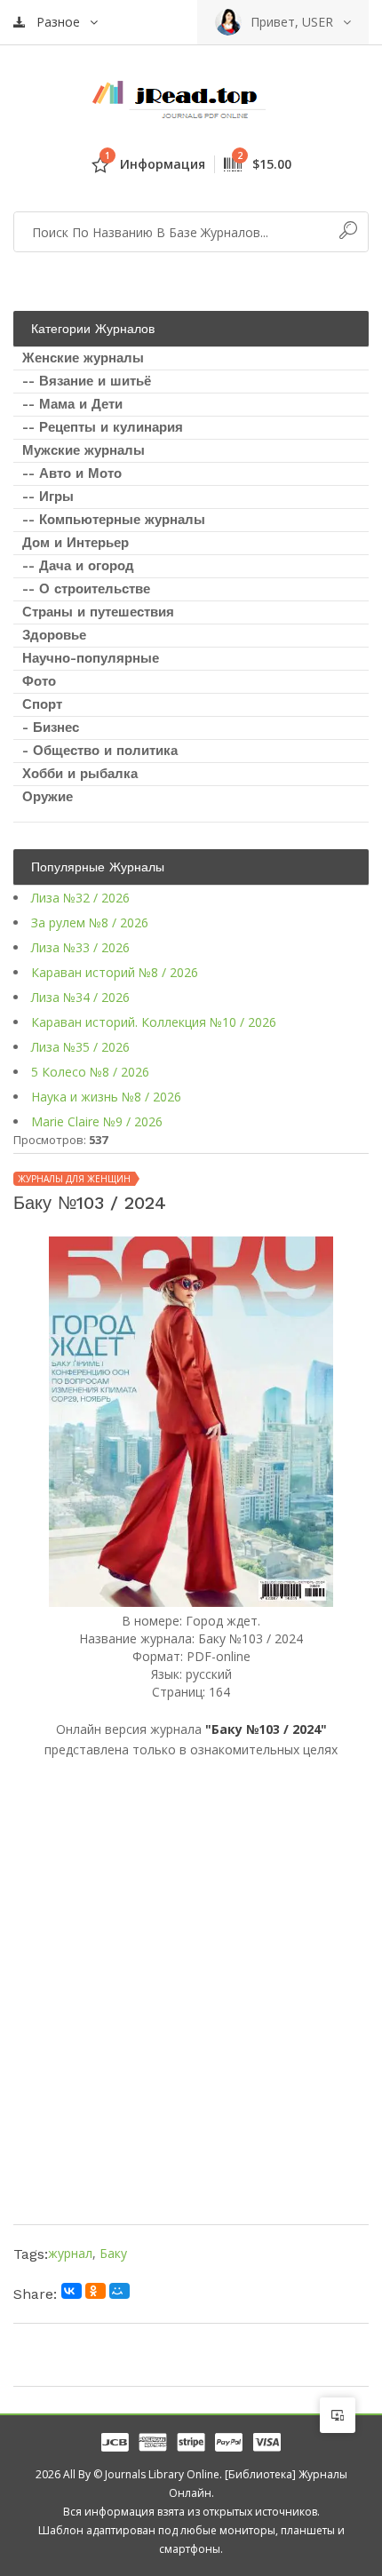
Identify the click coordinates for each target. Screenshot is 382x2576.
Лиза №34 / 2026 (80, 997)
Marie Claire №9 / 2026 (97, 1121)
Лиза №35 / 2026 (80, 1047)
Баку (113, 2253)
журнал (70, 2253)
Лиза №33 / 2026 (80, 947)
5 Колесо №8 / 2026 (90, 1072)
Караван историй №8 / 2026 (115, 972)
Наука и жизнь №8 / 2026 (106, 1097)
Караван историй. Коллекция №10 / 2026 (154, 1022)
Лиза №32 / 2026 (80, 898)
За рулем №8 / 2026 (90, 922)
